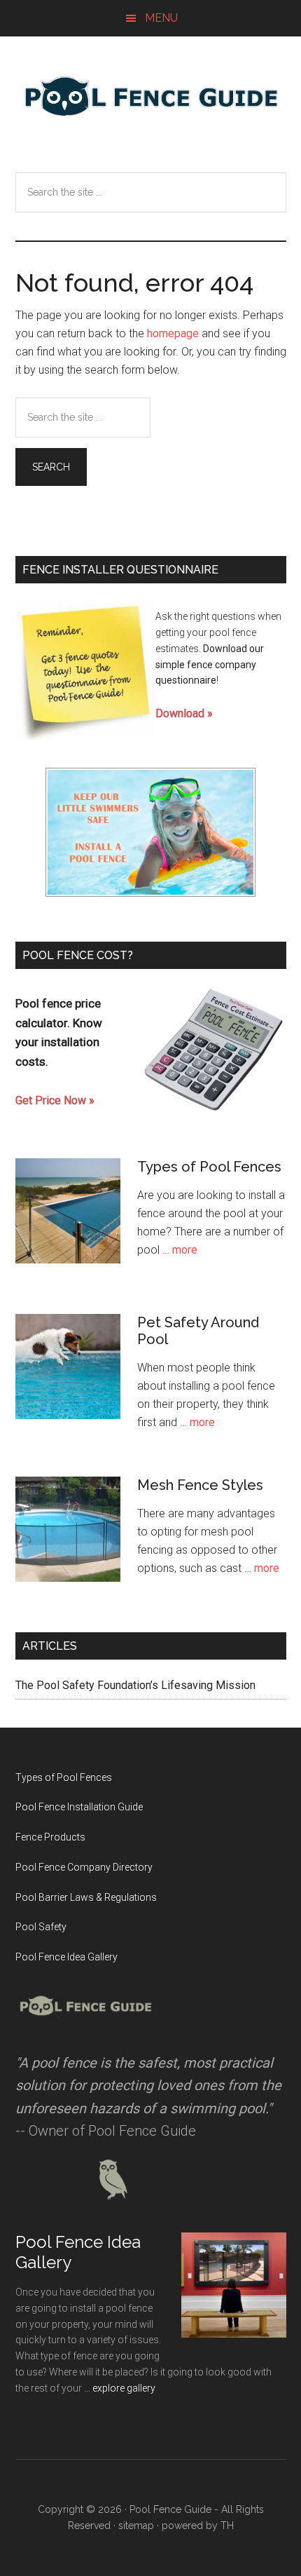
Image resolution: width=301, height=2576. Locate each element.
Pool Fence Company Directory (84, 1867)
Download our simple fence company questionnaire (210, 665)
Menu (161, 18)
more (185, 1250)
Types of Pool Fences (209, 1167)
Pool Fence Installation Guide (79, 1807)
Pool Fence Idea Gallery (66, 1957)
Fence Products (50, 1837)
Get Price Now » (55, 1100)
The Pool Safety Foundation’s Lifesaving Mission (135, 1685)
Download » (184, 713)
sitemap (136, 2526)
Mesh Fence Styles (200, 1485)
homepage (173, 333)
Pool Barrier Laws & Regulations (86, 1897)
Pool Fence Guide (151, 96)
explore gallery (124, 2388)
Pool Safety (41, 1927)
